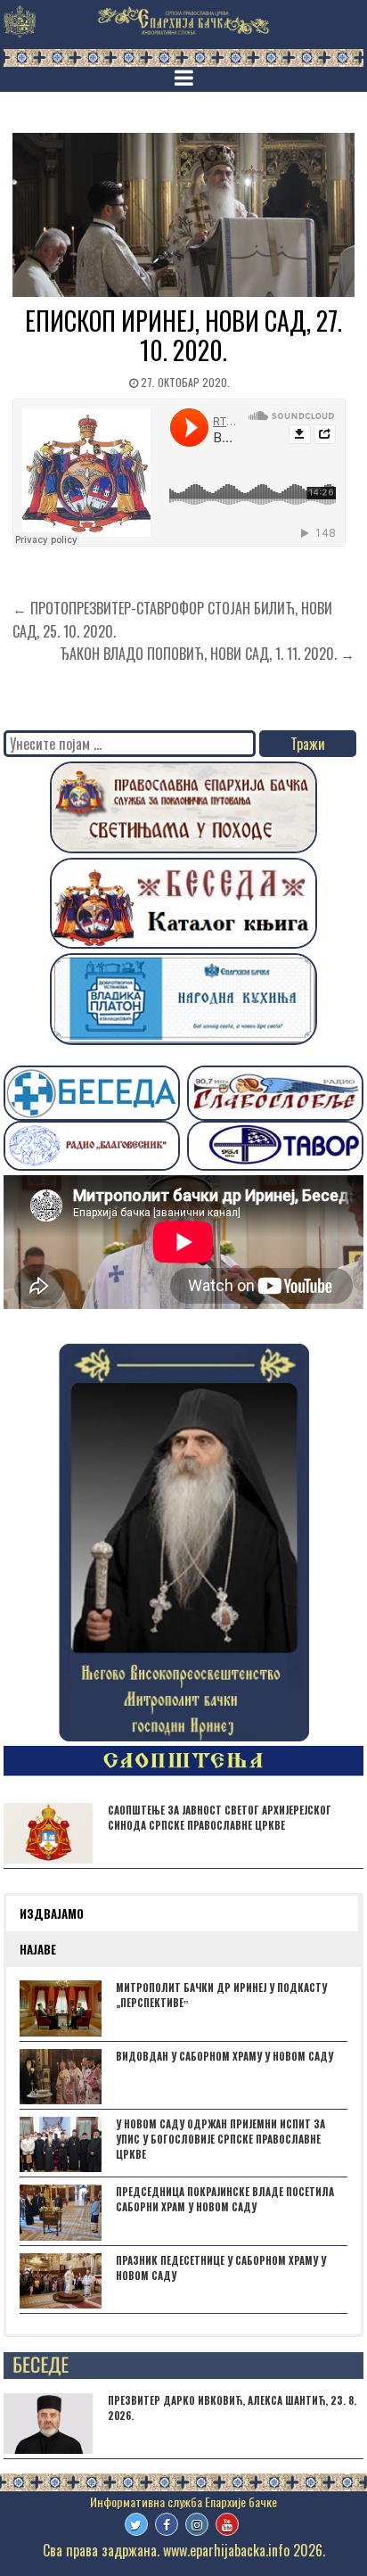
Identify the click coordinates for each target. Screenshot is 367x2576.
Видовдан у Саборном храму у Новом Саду (224, 2056)
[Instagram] (197, 2524)
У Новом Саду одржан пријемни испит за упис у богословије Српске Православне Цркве (220, 2139)
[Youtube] (227, 2524)
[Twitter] (136, 2524)
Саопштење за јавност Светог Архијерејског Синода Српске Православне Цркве (220, 1818)
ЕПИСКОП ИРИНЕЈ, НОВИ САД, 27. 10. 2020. (183, 336)
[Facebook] (167, 2524)
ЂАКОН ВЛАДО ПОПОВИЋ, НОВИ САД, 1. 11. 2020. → (207, 654)
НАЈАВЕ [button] (38, 1949)
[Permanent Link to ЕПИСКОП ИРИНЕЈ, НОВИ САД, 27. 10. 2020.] (183, 215)
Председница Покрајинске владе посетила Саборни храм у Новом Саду (225, 2199)
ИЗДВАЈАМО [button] (52, 1913)
